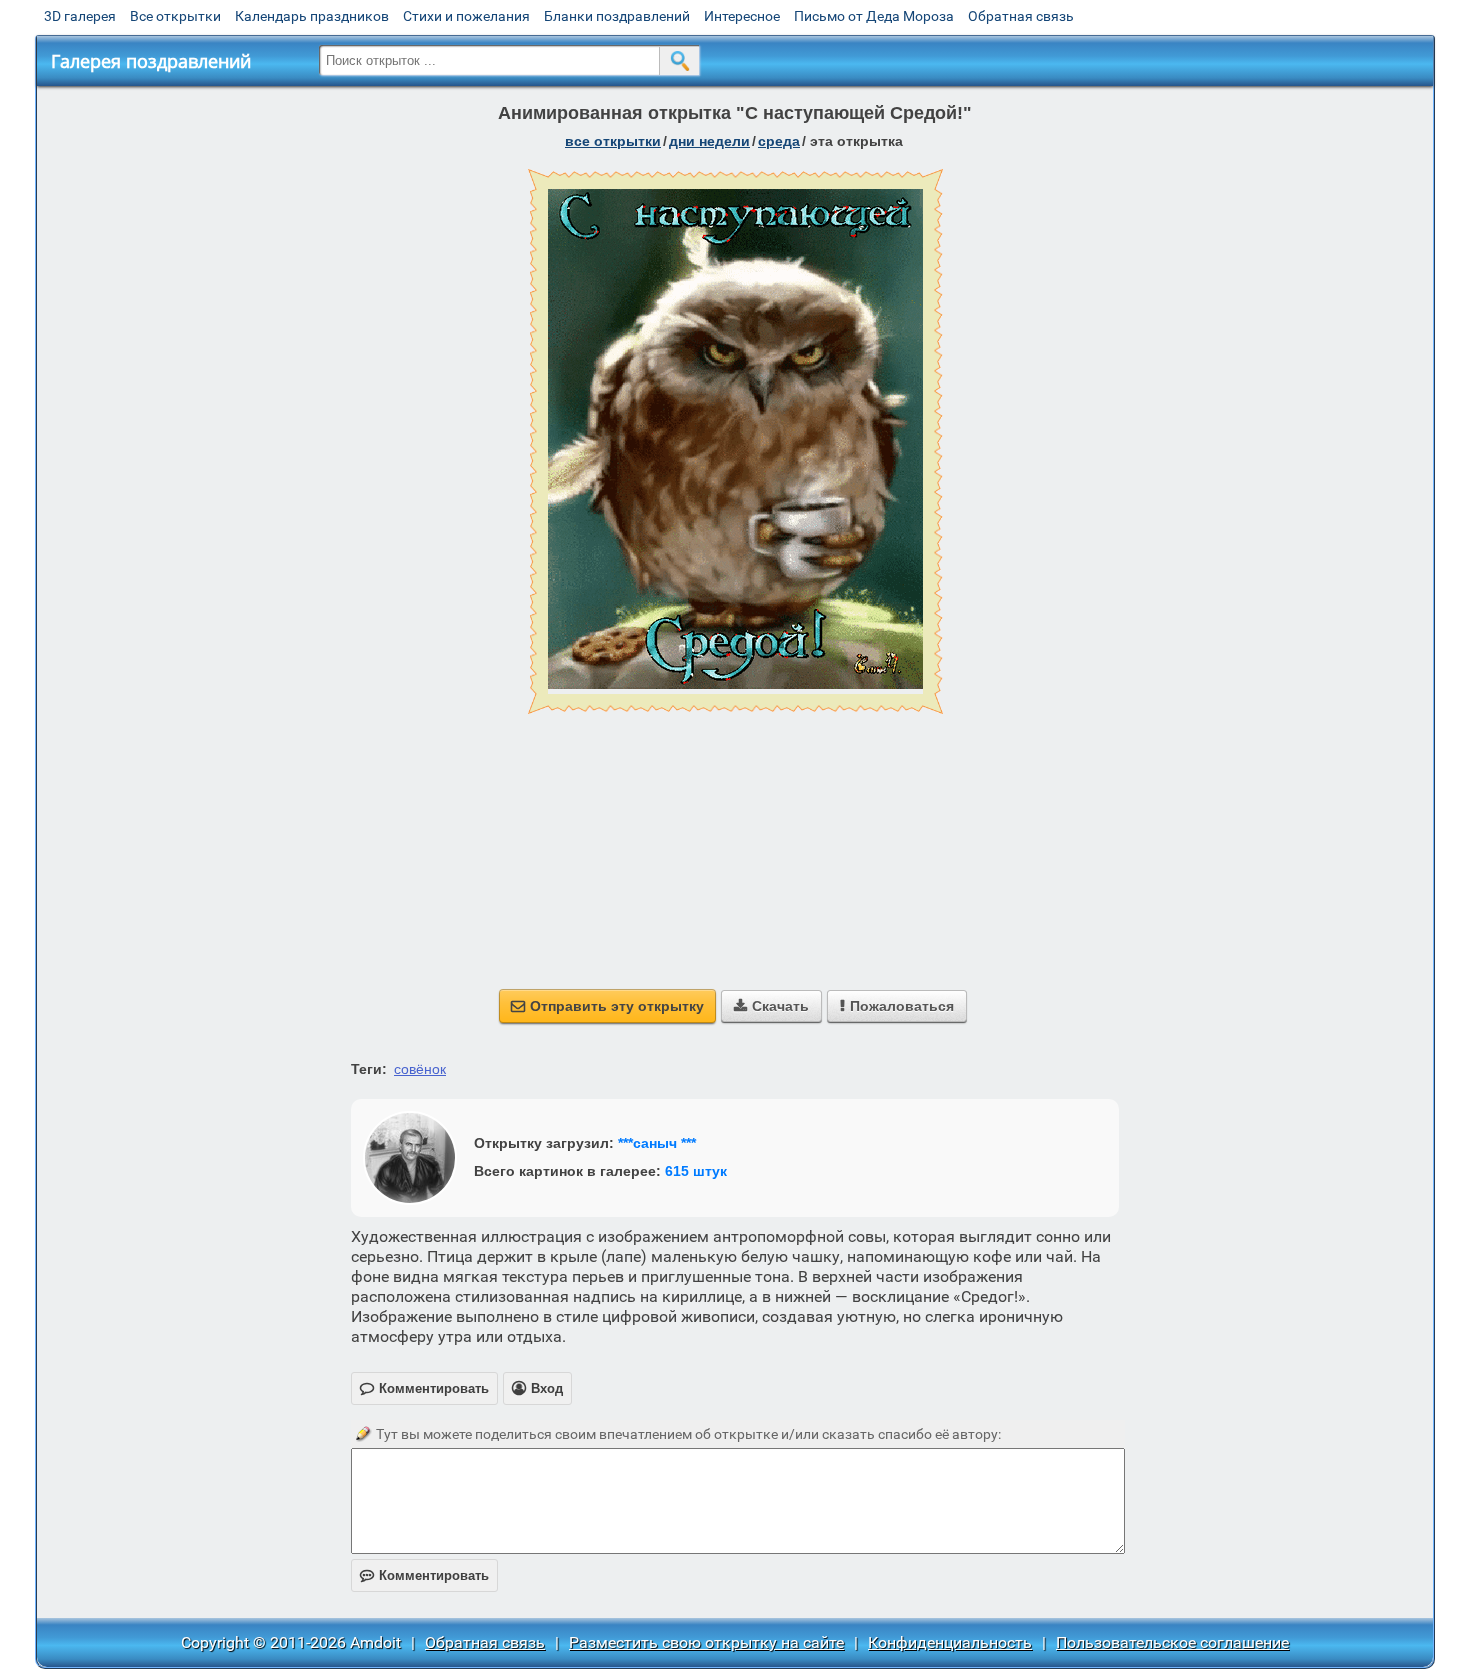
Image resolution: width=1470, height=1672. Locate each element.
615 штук (696, 1171)
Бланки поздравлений (617, 16)
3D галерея (80, 16)
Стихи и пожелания (466, 16)
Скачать (771, 1006)
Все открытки (175, 16)
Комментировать (424, 1575)
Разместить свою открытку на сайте (706, 1642)
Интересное (742, 16)
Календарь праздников (312, 16)
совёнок (420, 1069)
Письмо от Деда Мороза (874, 16)
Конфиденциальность (950, 1642)
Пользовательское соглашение (1172, 1642)
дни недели (709, 141)
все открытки (613, 141)
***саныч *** (657, 1143)
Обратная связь (1021, 16)
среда (779, 141)
